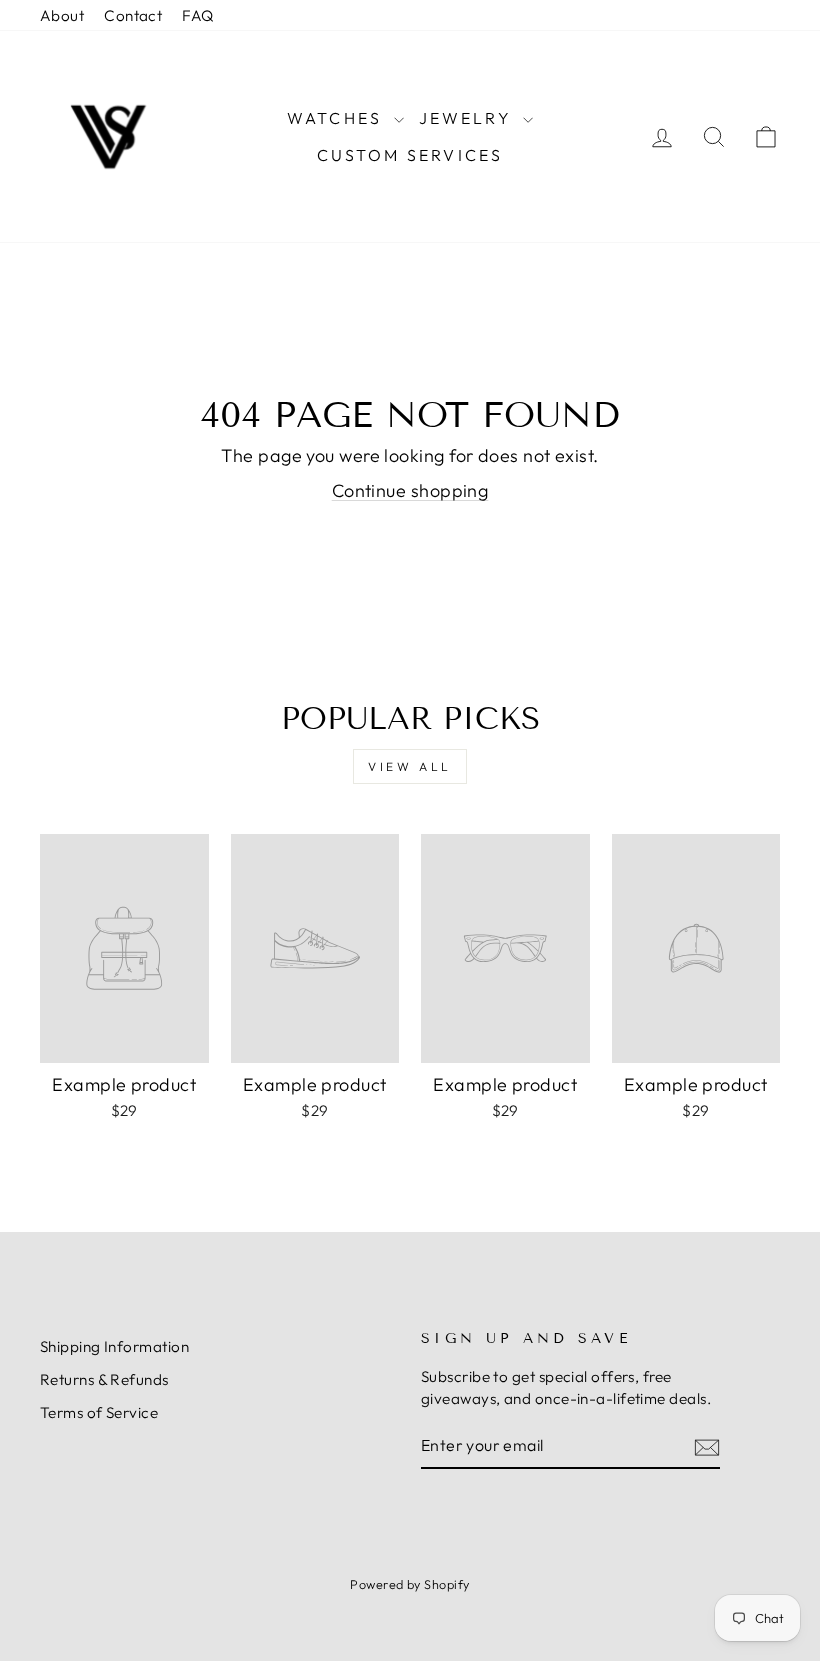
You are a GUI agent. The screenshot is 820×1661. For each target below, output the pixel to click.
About (62, 15)
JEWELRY (469, 118)
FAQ (197, 15)
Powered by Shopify (409, 1584)
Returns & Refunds (104, 1379)
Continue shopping (410, 490)
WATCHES (338, 118)
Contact (133, 15)
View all (410, 766)
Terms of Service (99, 1412)
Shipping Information (114, 1346)
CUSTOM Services (410, 155)
